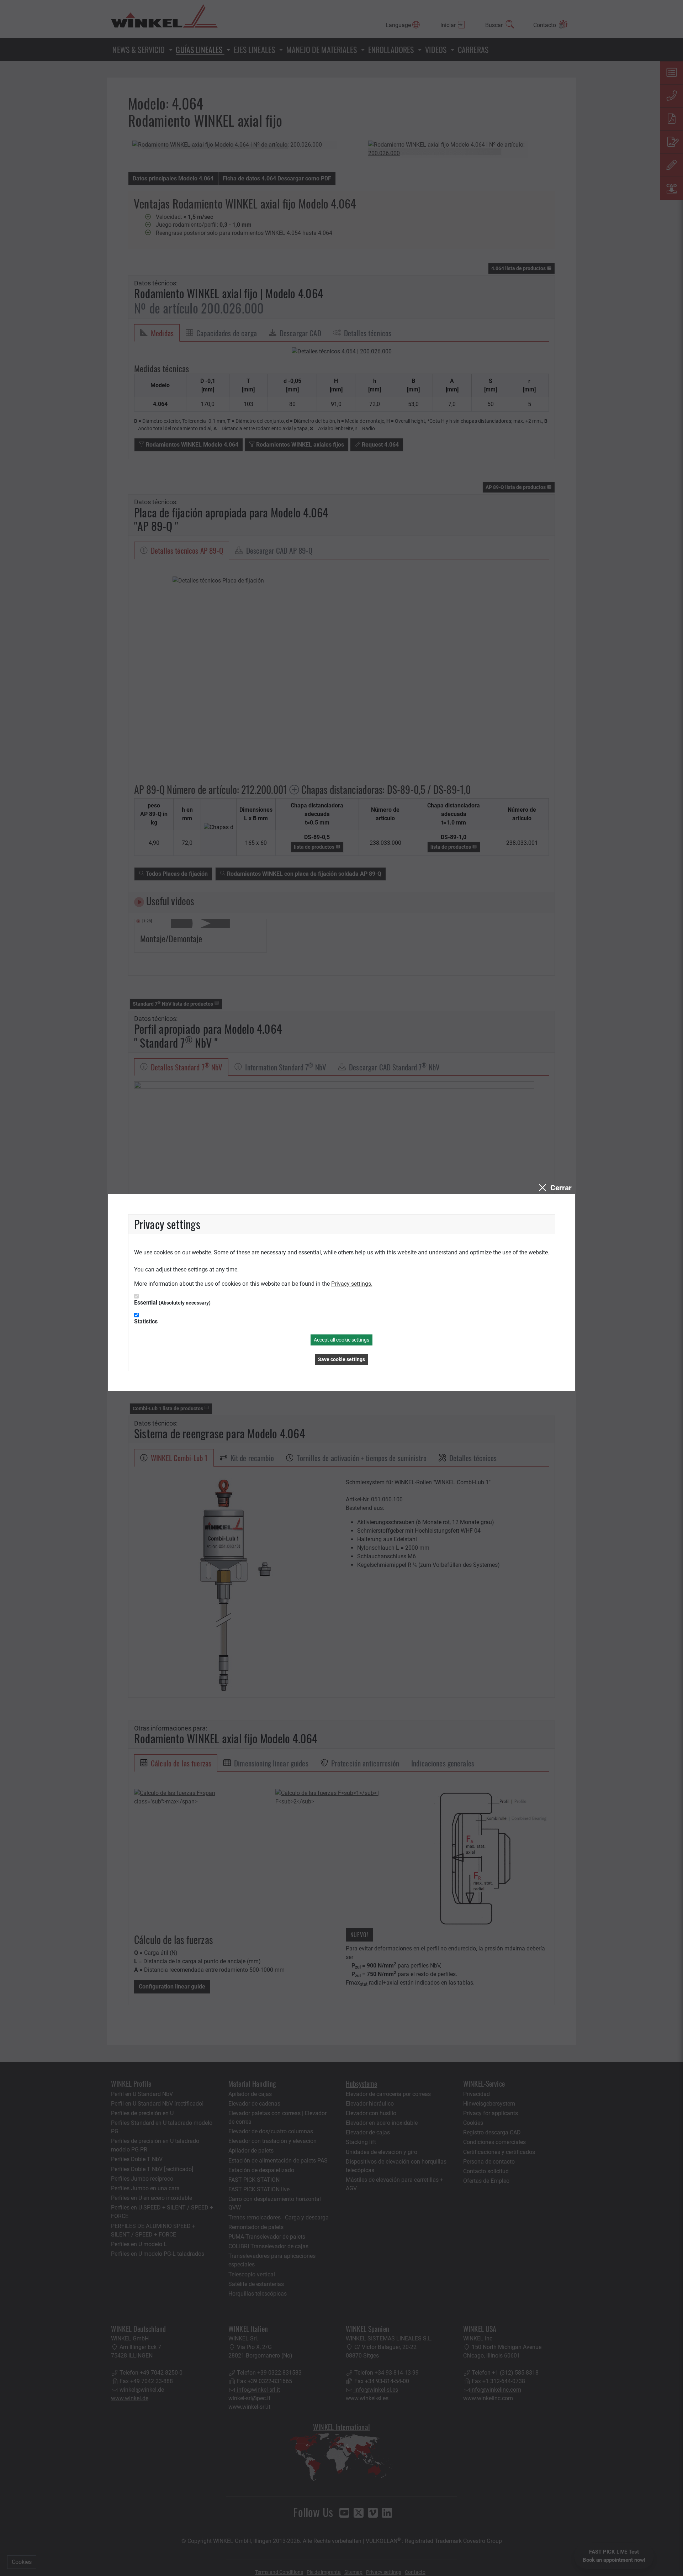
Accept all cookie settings (341, 1340)
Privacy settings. (352, 1284)
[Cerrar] (554, 1188)
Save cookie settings (341, 1359)
